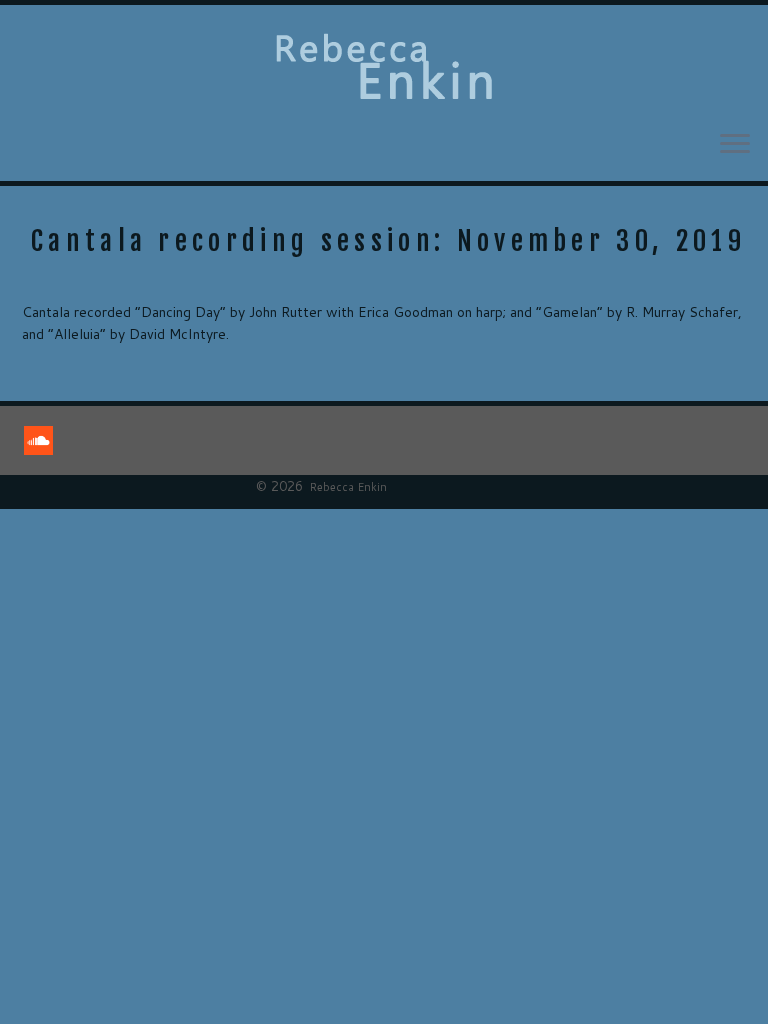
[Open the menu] (735, 145)
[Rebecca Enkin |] (384, 67)
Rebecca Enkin (348, 487)
